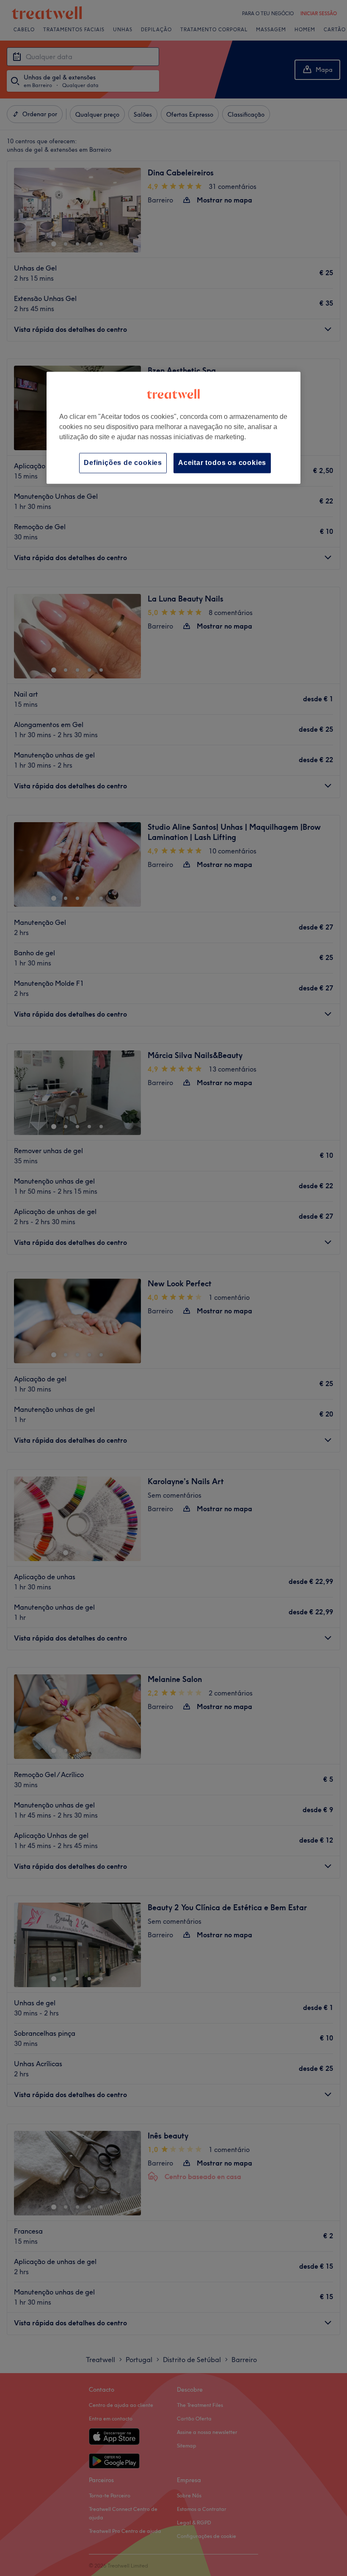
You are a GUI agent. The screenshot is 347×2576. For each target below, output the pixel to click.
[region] (173, 428)
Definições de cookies (123, 463)
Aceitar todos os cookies (222, 463)
